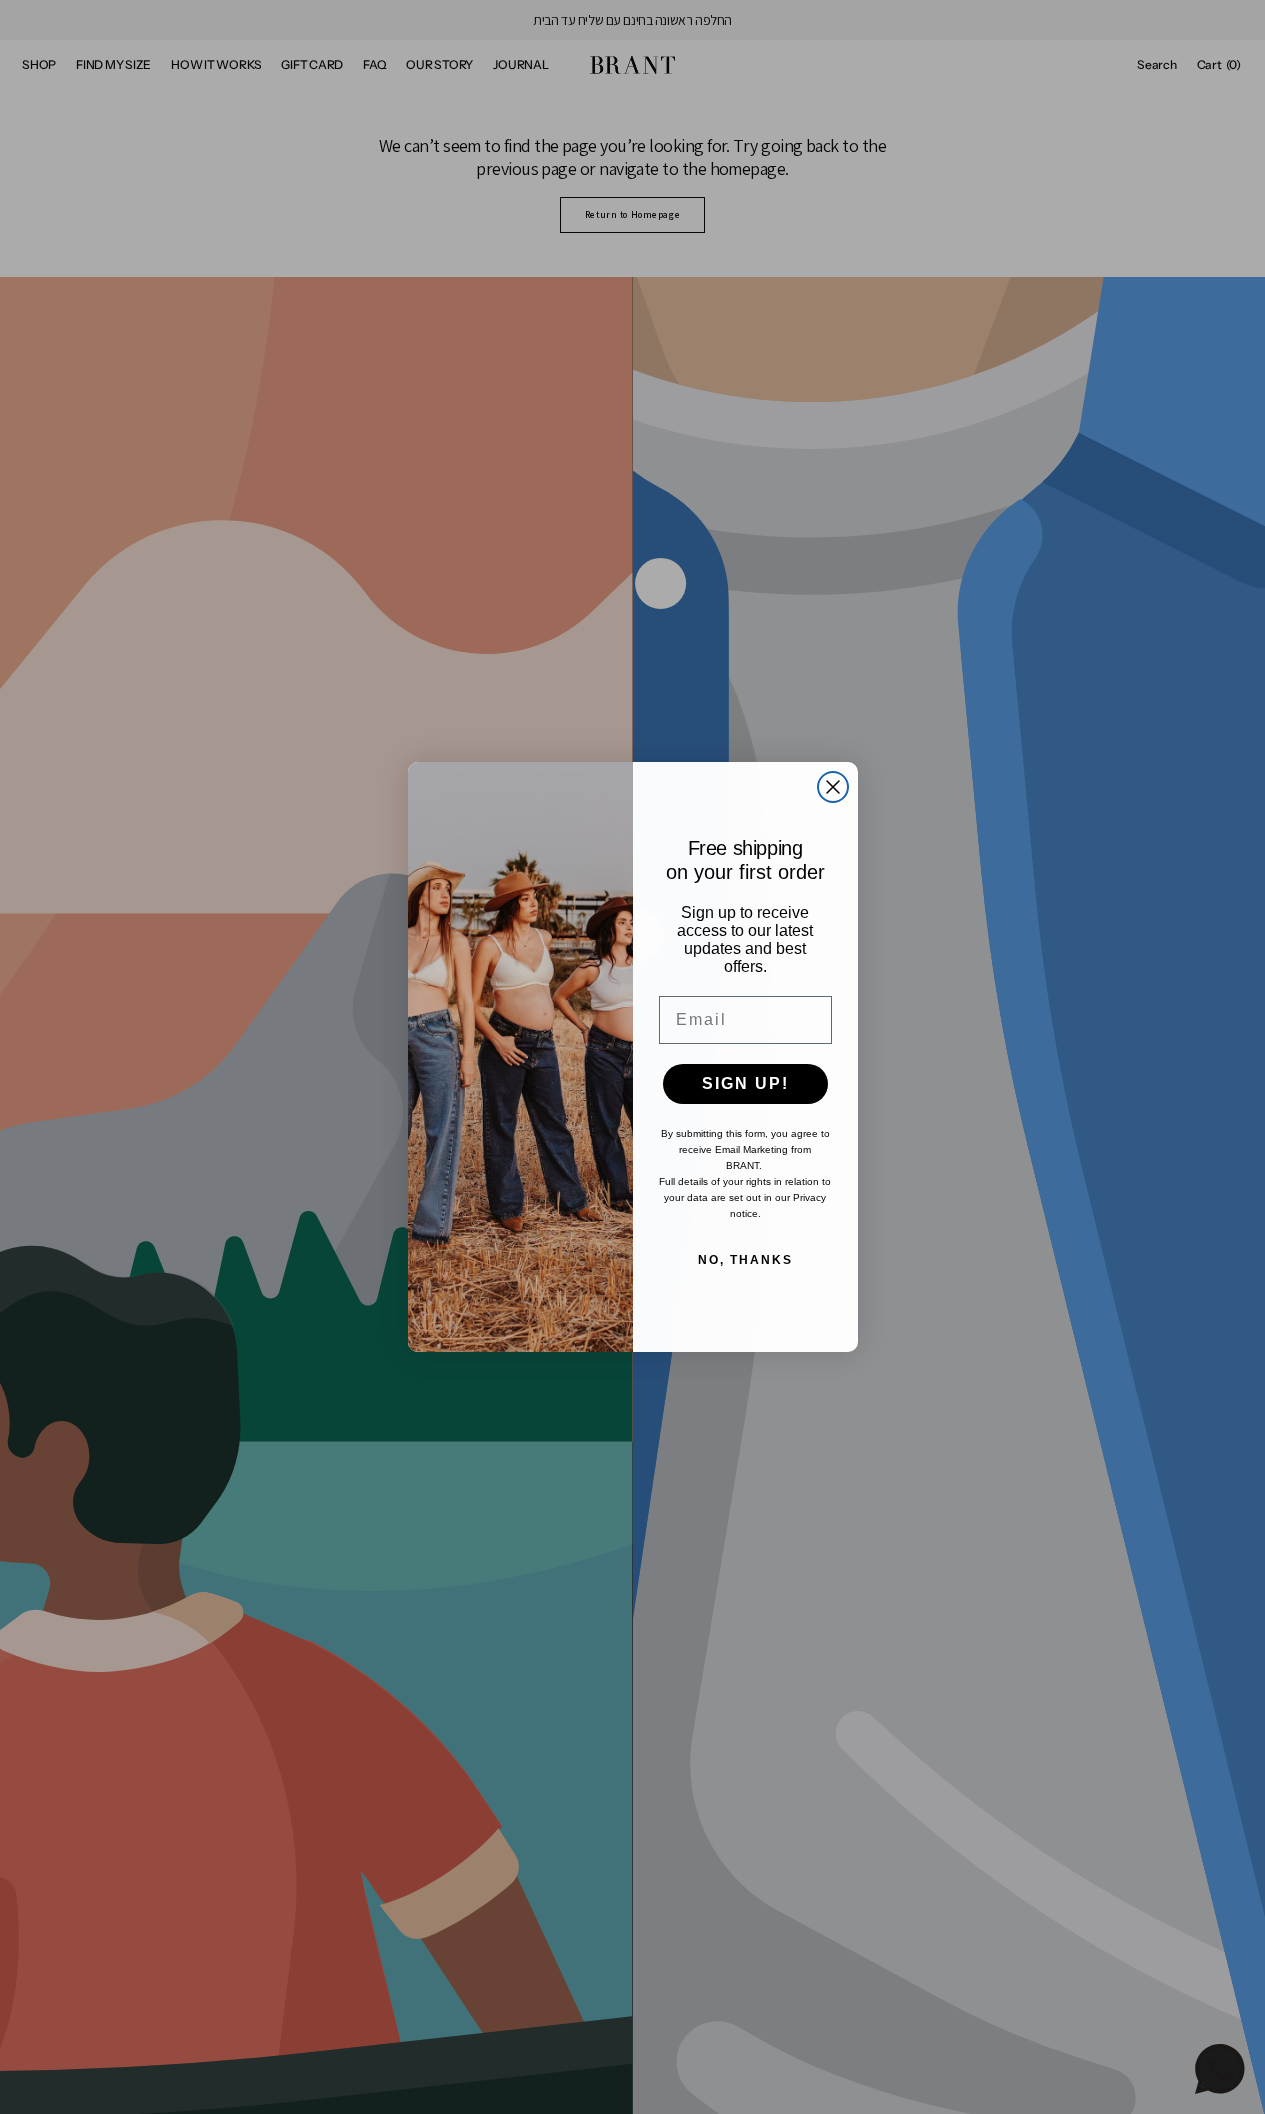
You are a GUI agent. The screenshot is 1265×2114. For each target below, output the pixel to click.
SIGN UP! (745, 1083)
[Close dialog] (833, 787)
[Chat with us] (1220, 2069)
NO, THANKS (745, 1260)
